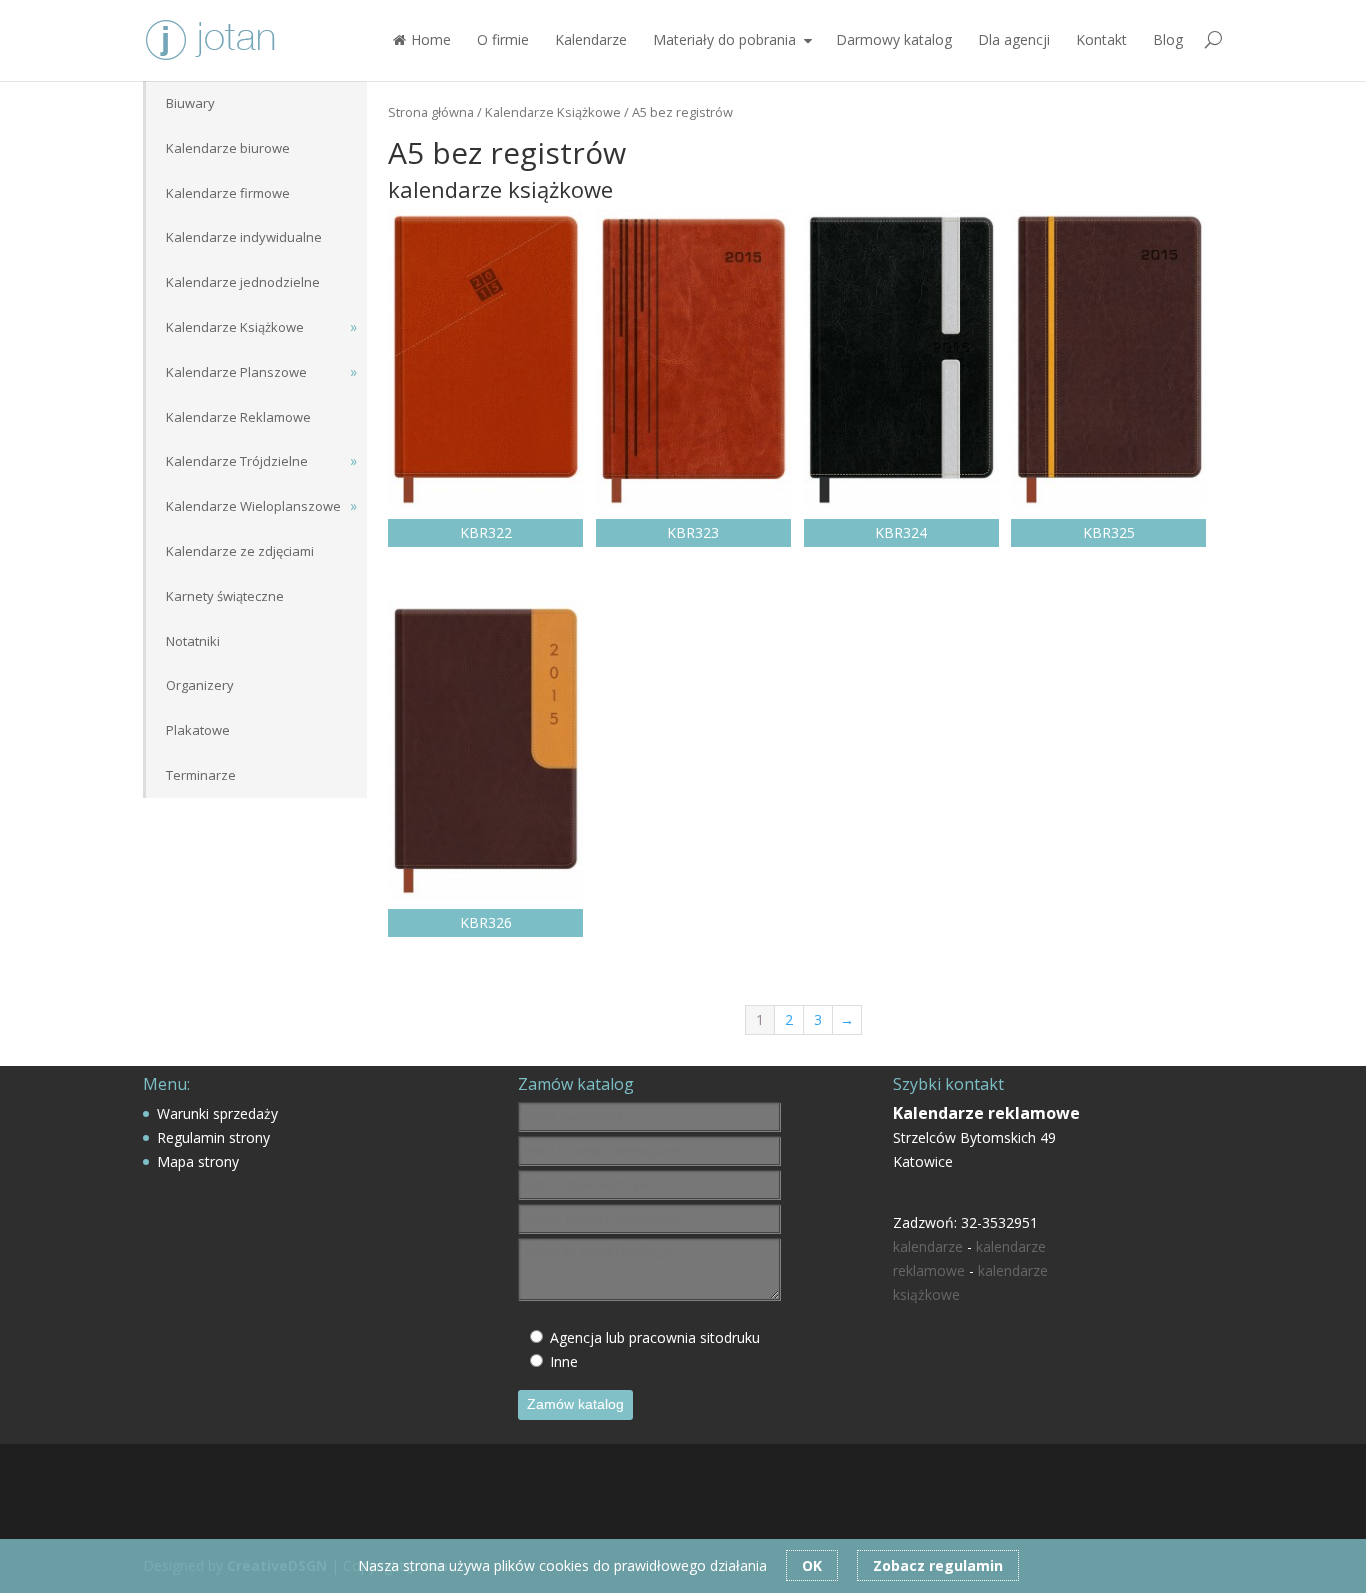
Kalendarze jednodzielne (243, 282)
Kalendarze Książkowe (553, 112)
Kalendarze (591, 39)
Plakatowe (198, 730)
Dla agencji (1014, 39)
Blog (1168, 39)
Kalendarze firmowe (228, 193)
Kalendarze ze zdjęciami (240, 551)
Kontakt (1101, 39)
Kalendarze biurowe (228, 148)
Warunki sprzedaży (217, 1113)
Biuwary (190, 103)
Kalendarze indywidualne (244, 237)
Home (431, 39)
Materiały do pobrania (724, 39)
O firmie (503, 39)
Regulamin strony (213, 1137)
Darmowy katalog (894, 39)
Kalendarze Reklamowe (238, 417)
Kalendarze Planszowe (236, 372)
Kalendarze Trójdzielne (237, 461)
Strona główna (431, 112)
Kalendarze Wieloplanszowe (253, 506)
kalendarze (928, 1246)
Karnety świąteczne (225, 596)
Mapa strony (198, 1161)
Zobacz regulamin (938, 1565)
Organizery (200, 685)
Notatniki (193, 641)
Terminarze (201, 775)
